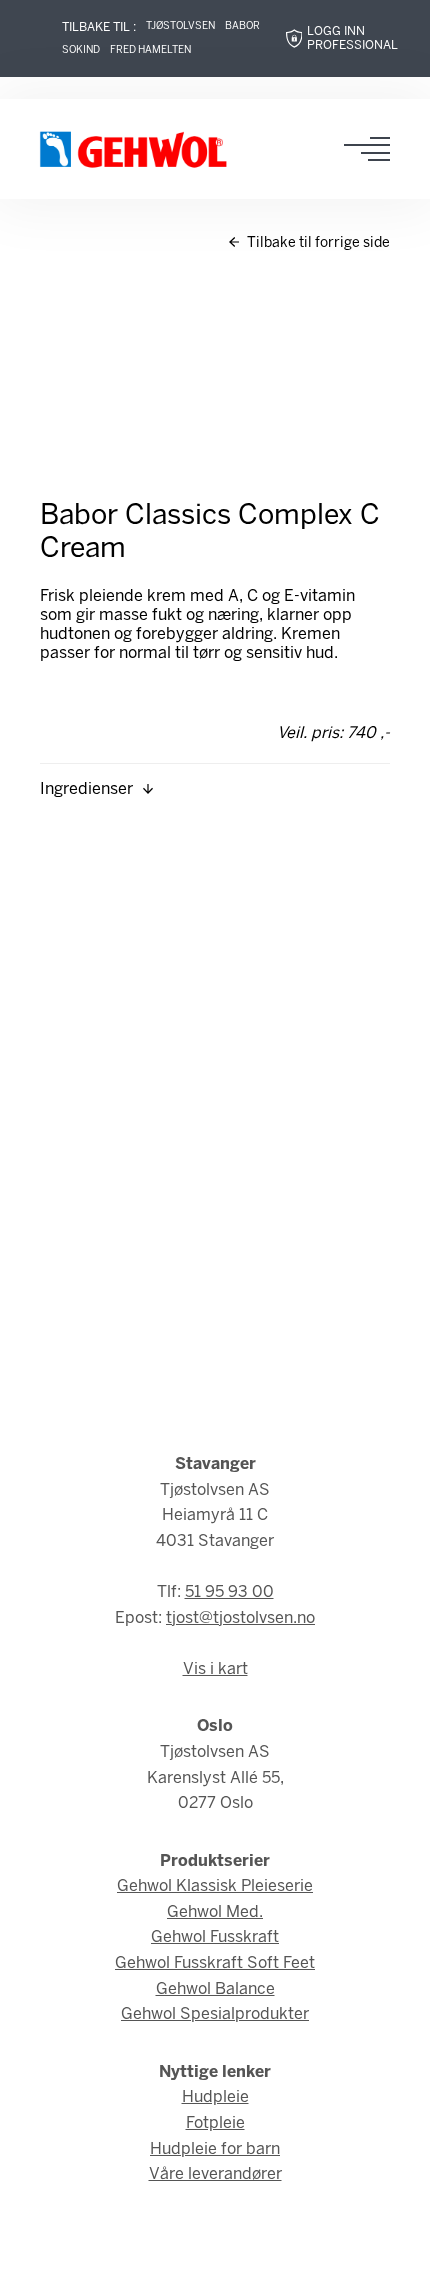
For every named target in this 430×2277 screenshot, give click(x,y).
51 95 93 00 (229, 1592)
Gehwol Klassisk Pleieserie (215, 1886)
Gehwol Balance (215, 1989)
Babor (242, 26)
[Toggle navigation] (373, 149)
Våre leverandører (215, 2174)
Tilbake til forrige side (317, 243)
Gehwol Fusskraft (215, 1937)
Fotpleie (215, 2123)
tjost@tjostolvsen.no (240, 1618)
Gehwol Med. (215, 1912)
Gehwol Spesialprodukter (215, 2014)
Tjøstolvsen (180, 26)
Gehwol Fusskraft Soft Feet (215, 1963)
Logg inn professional (352, 38)
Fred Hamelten (150, 50)
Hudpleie (215, 2097)
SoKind (81, 50)
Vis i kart (215, 1669)
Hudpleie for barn (215, 2149)
